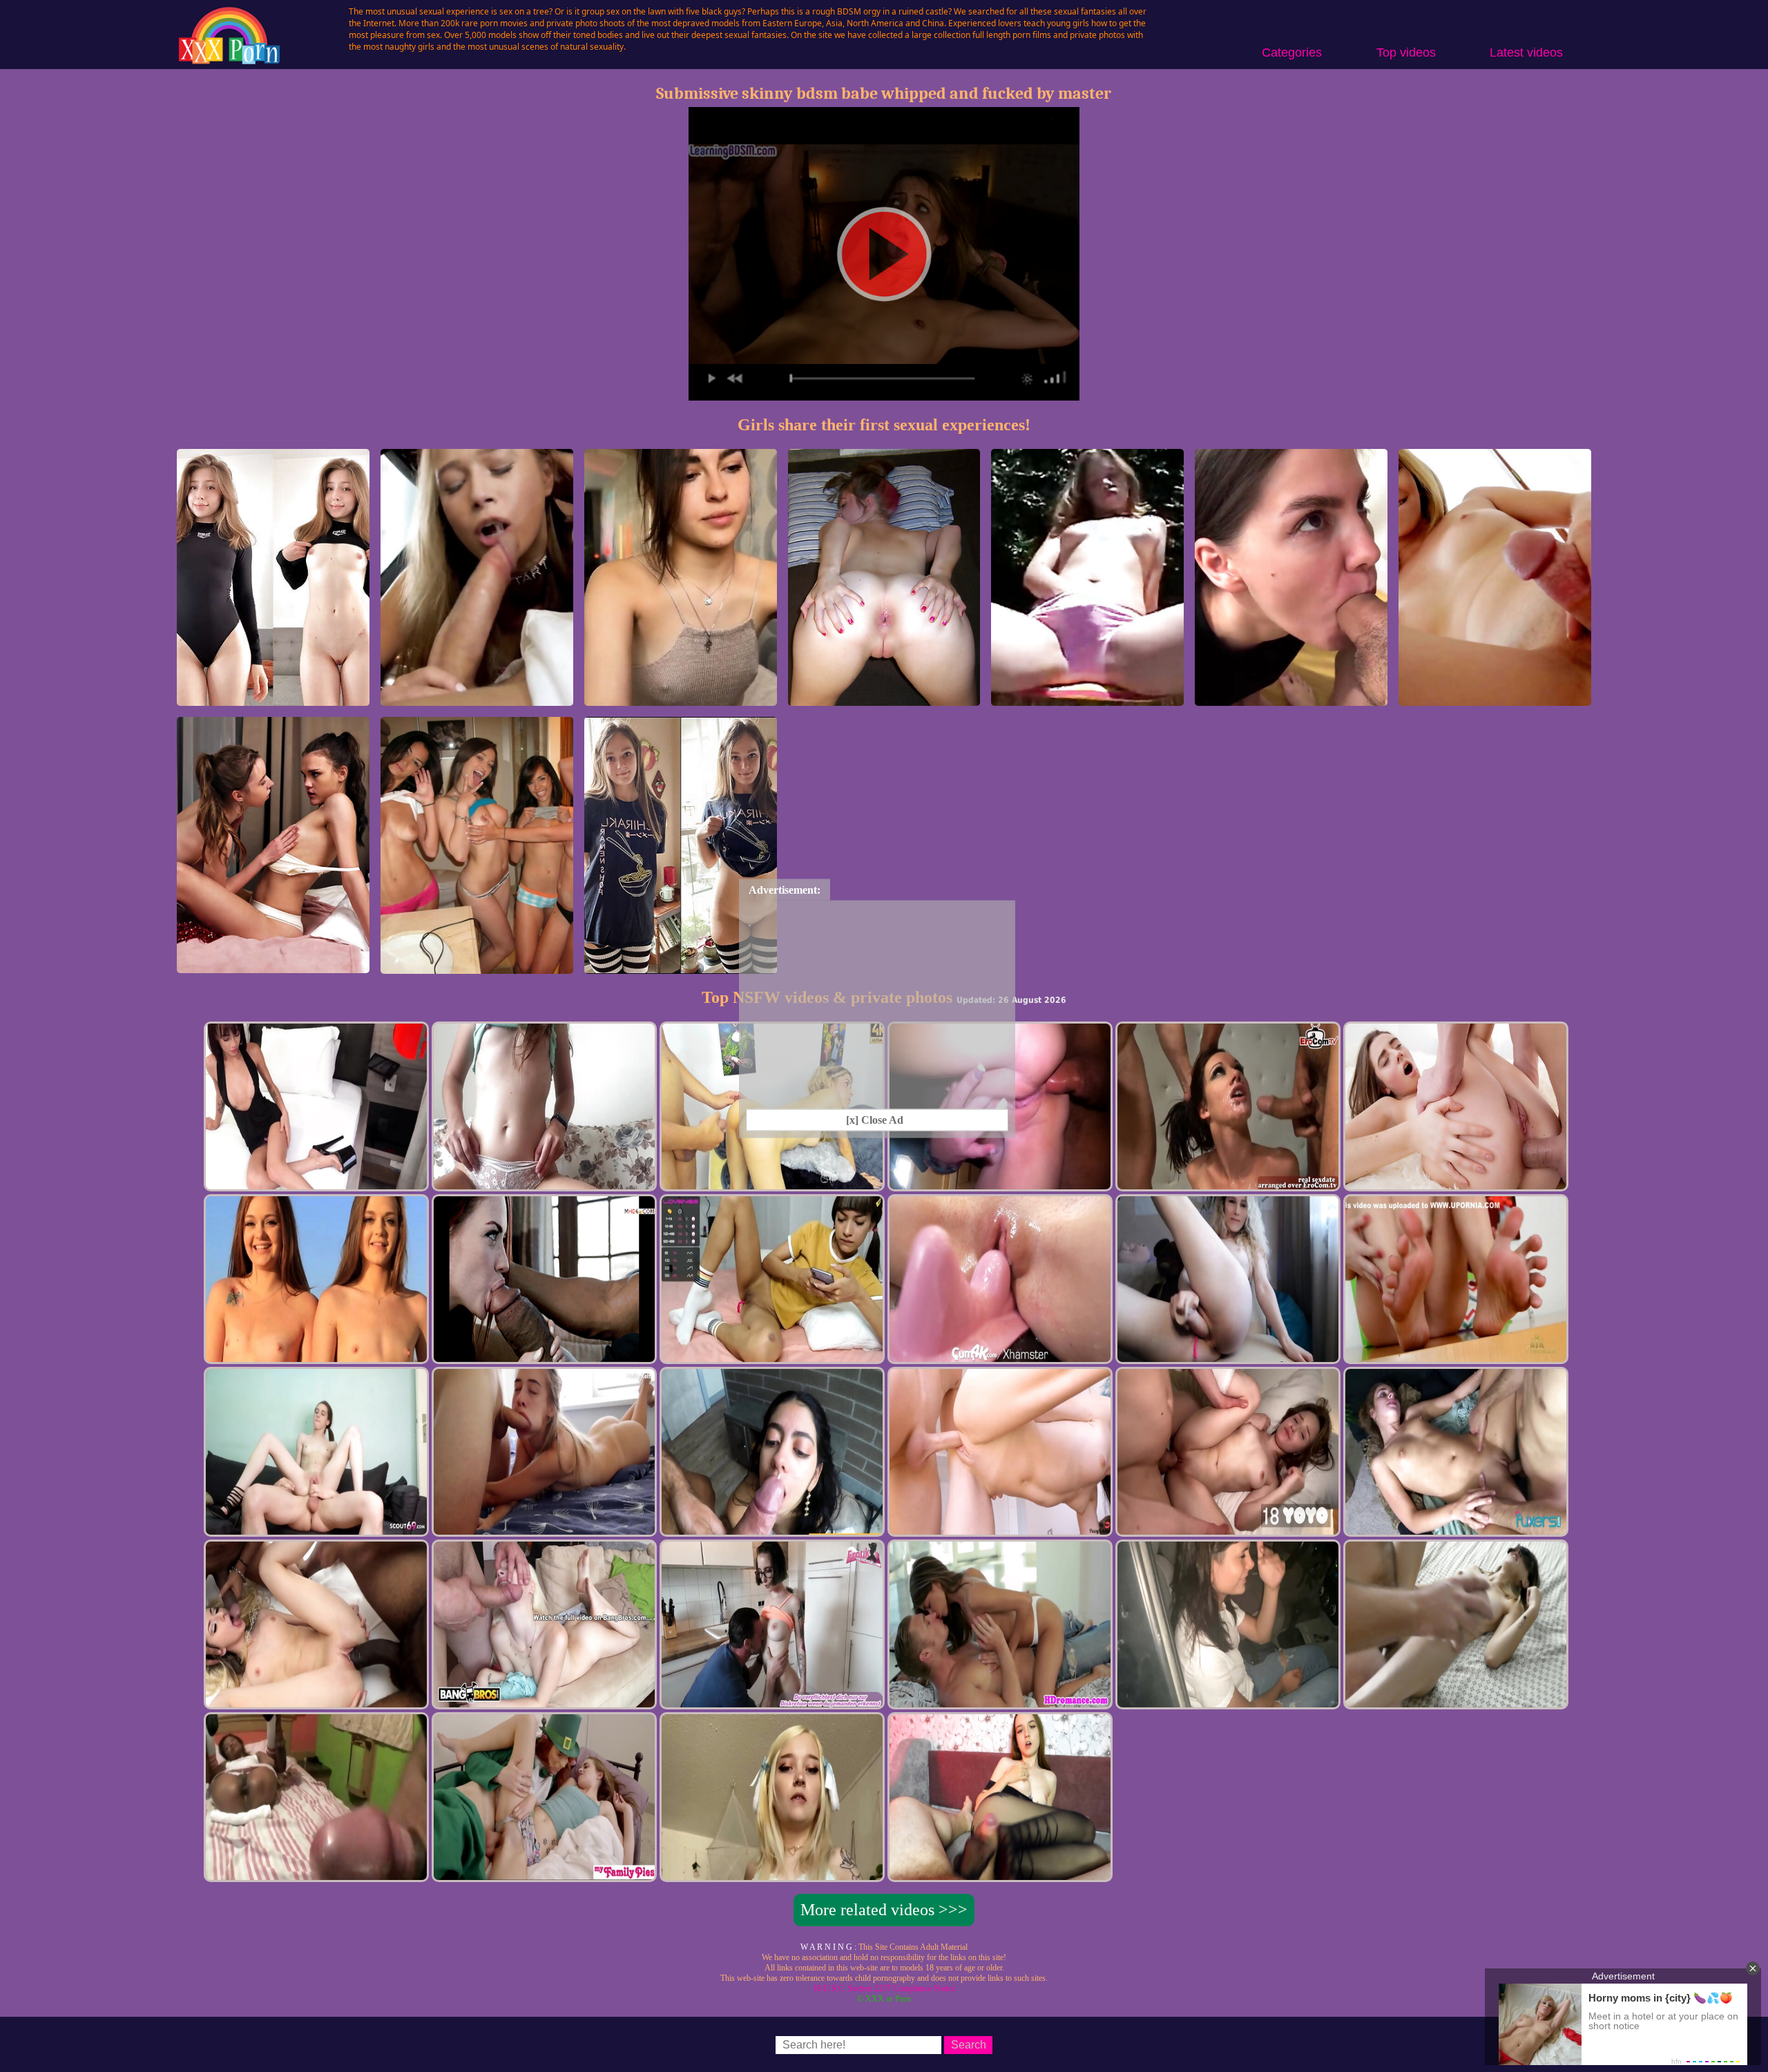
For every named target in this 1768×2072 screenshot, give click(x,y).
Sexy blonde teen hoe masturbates (1087, 699)
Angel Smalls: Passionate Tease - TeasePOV (1495, 693)
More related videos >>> (884, 1910)
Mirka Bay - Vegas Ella (273, 967)
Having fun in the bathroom (477, 967)
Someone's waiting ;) (884, 699)
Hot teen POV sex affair (1291, 699)
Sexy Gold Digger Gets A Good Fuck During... (477, 693)
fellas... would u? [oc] (680, 967)
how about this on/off (273, 699)
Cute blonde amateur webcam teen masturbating (680, 693)
